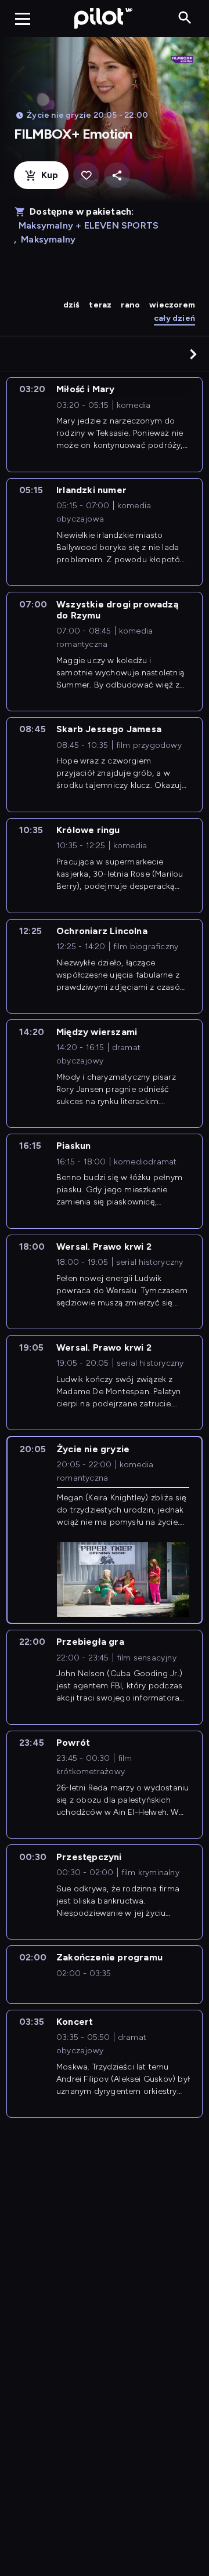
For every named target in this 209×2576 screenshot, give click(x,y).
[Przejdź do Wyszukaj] (185, 18)
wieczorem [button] (172, 305)
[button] (193, 354)
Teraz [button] (100, 305)
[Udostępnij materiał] (117, 176)
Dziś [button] (72, 305)
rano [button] (130, 305)
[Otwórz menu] (23, 19)
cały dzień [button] (174, 318)
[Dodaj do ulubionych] (86, 176)
